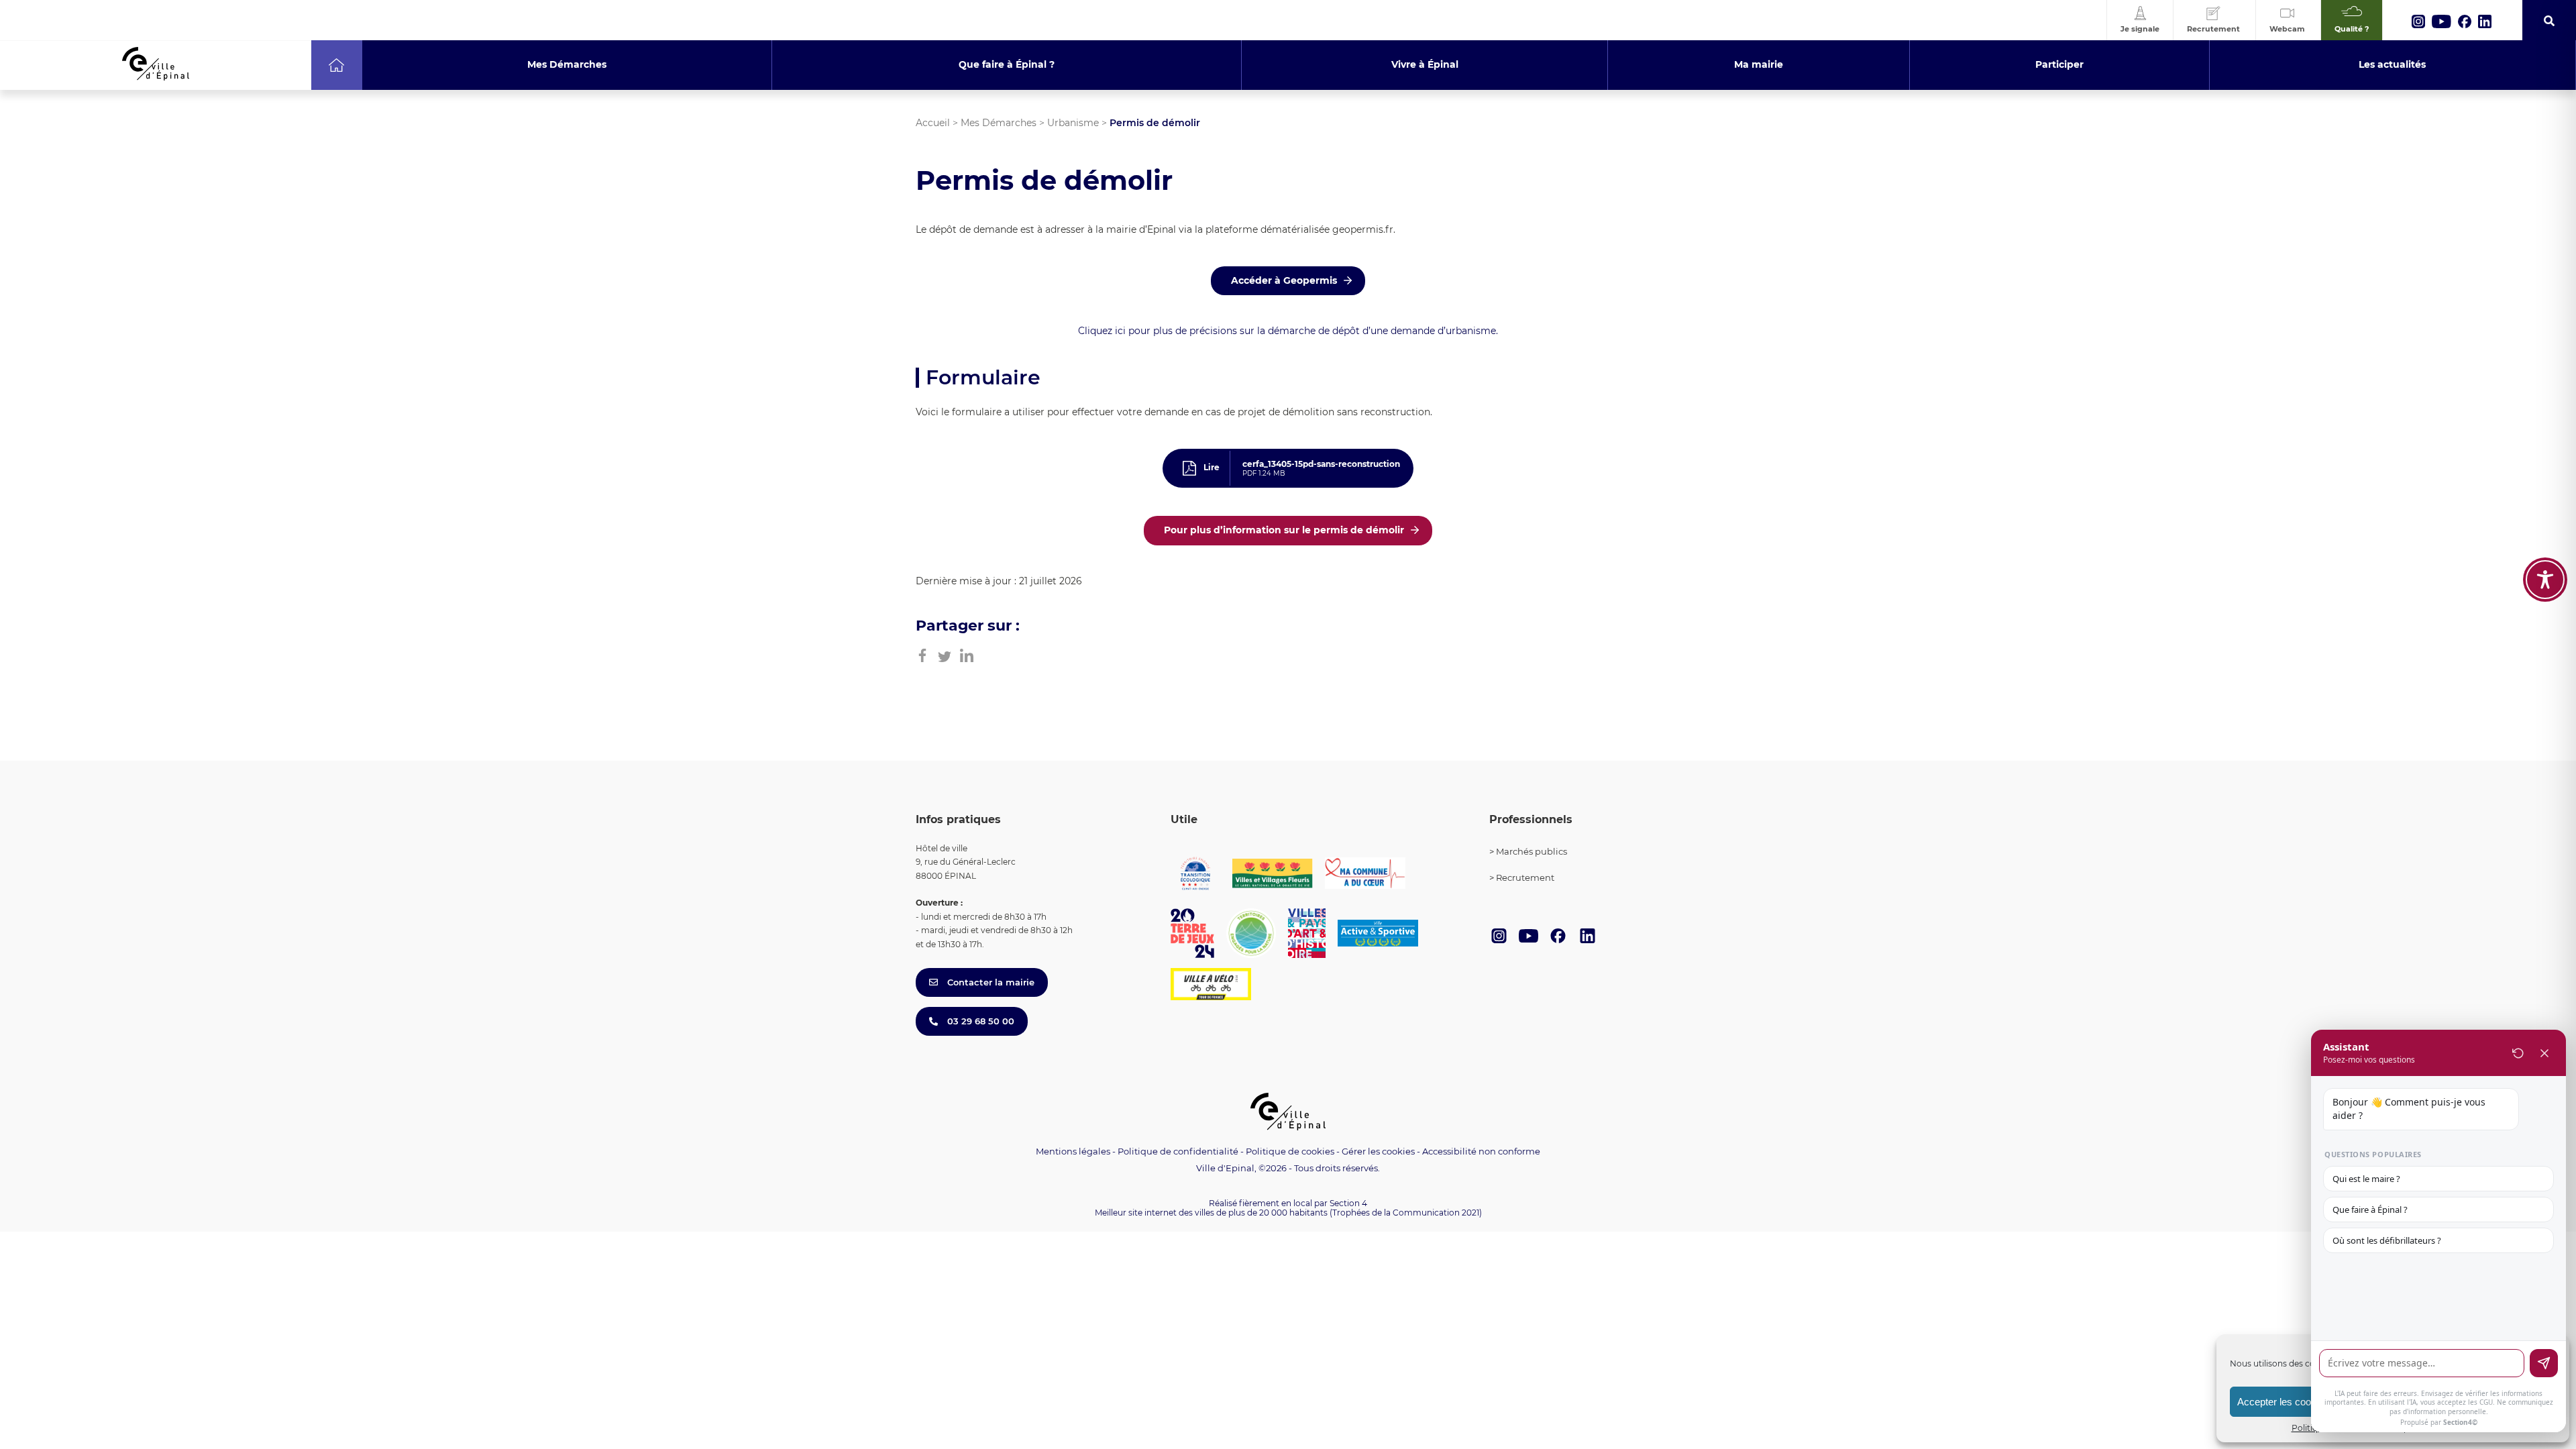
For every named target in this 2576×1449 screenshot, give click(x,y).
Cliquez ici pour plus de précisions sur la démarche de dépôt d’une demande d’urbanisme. (1288, 331)
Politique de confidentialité (1178, 1151)
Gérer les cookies (1378, 1151)
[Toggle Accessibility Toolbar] (2545, 580)
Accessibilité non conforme (1481, 1151)
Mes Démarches (999, 123)
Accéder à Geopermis (1284, 280)
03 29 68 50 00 (979, 1021)
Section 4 (1348, 1203)
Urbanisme (1073, 123)
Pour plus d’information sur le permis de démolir (1284, 530)
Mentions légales (1073, 1151)
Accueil (933, 123)
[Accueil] (336, 65)
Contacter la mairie (989, 982)
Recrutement (1525, 877)
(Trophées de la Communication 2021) (1406, 1213)
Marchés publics (1532, 851)
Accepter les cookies (2283, 1402)
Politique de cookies (1290, 1151)
